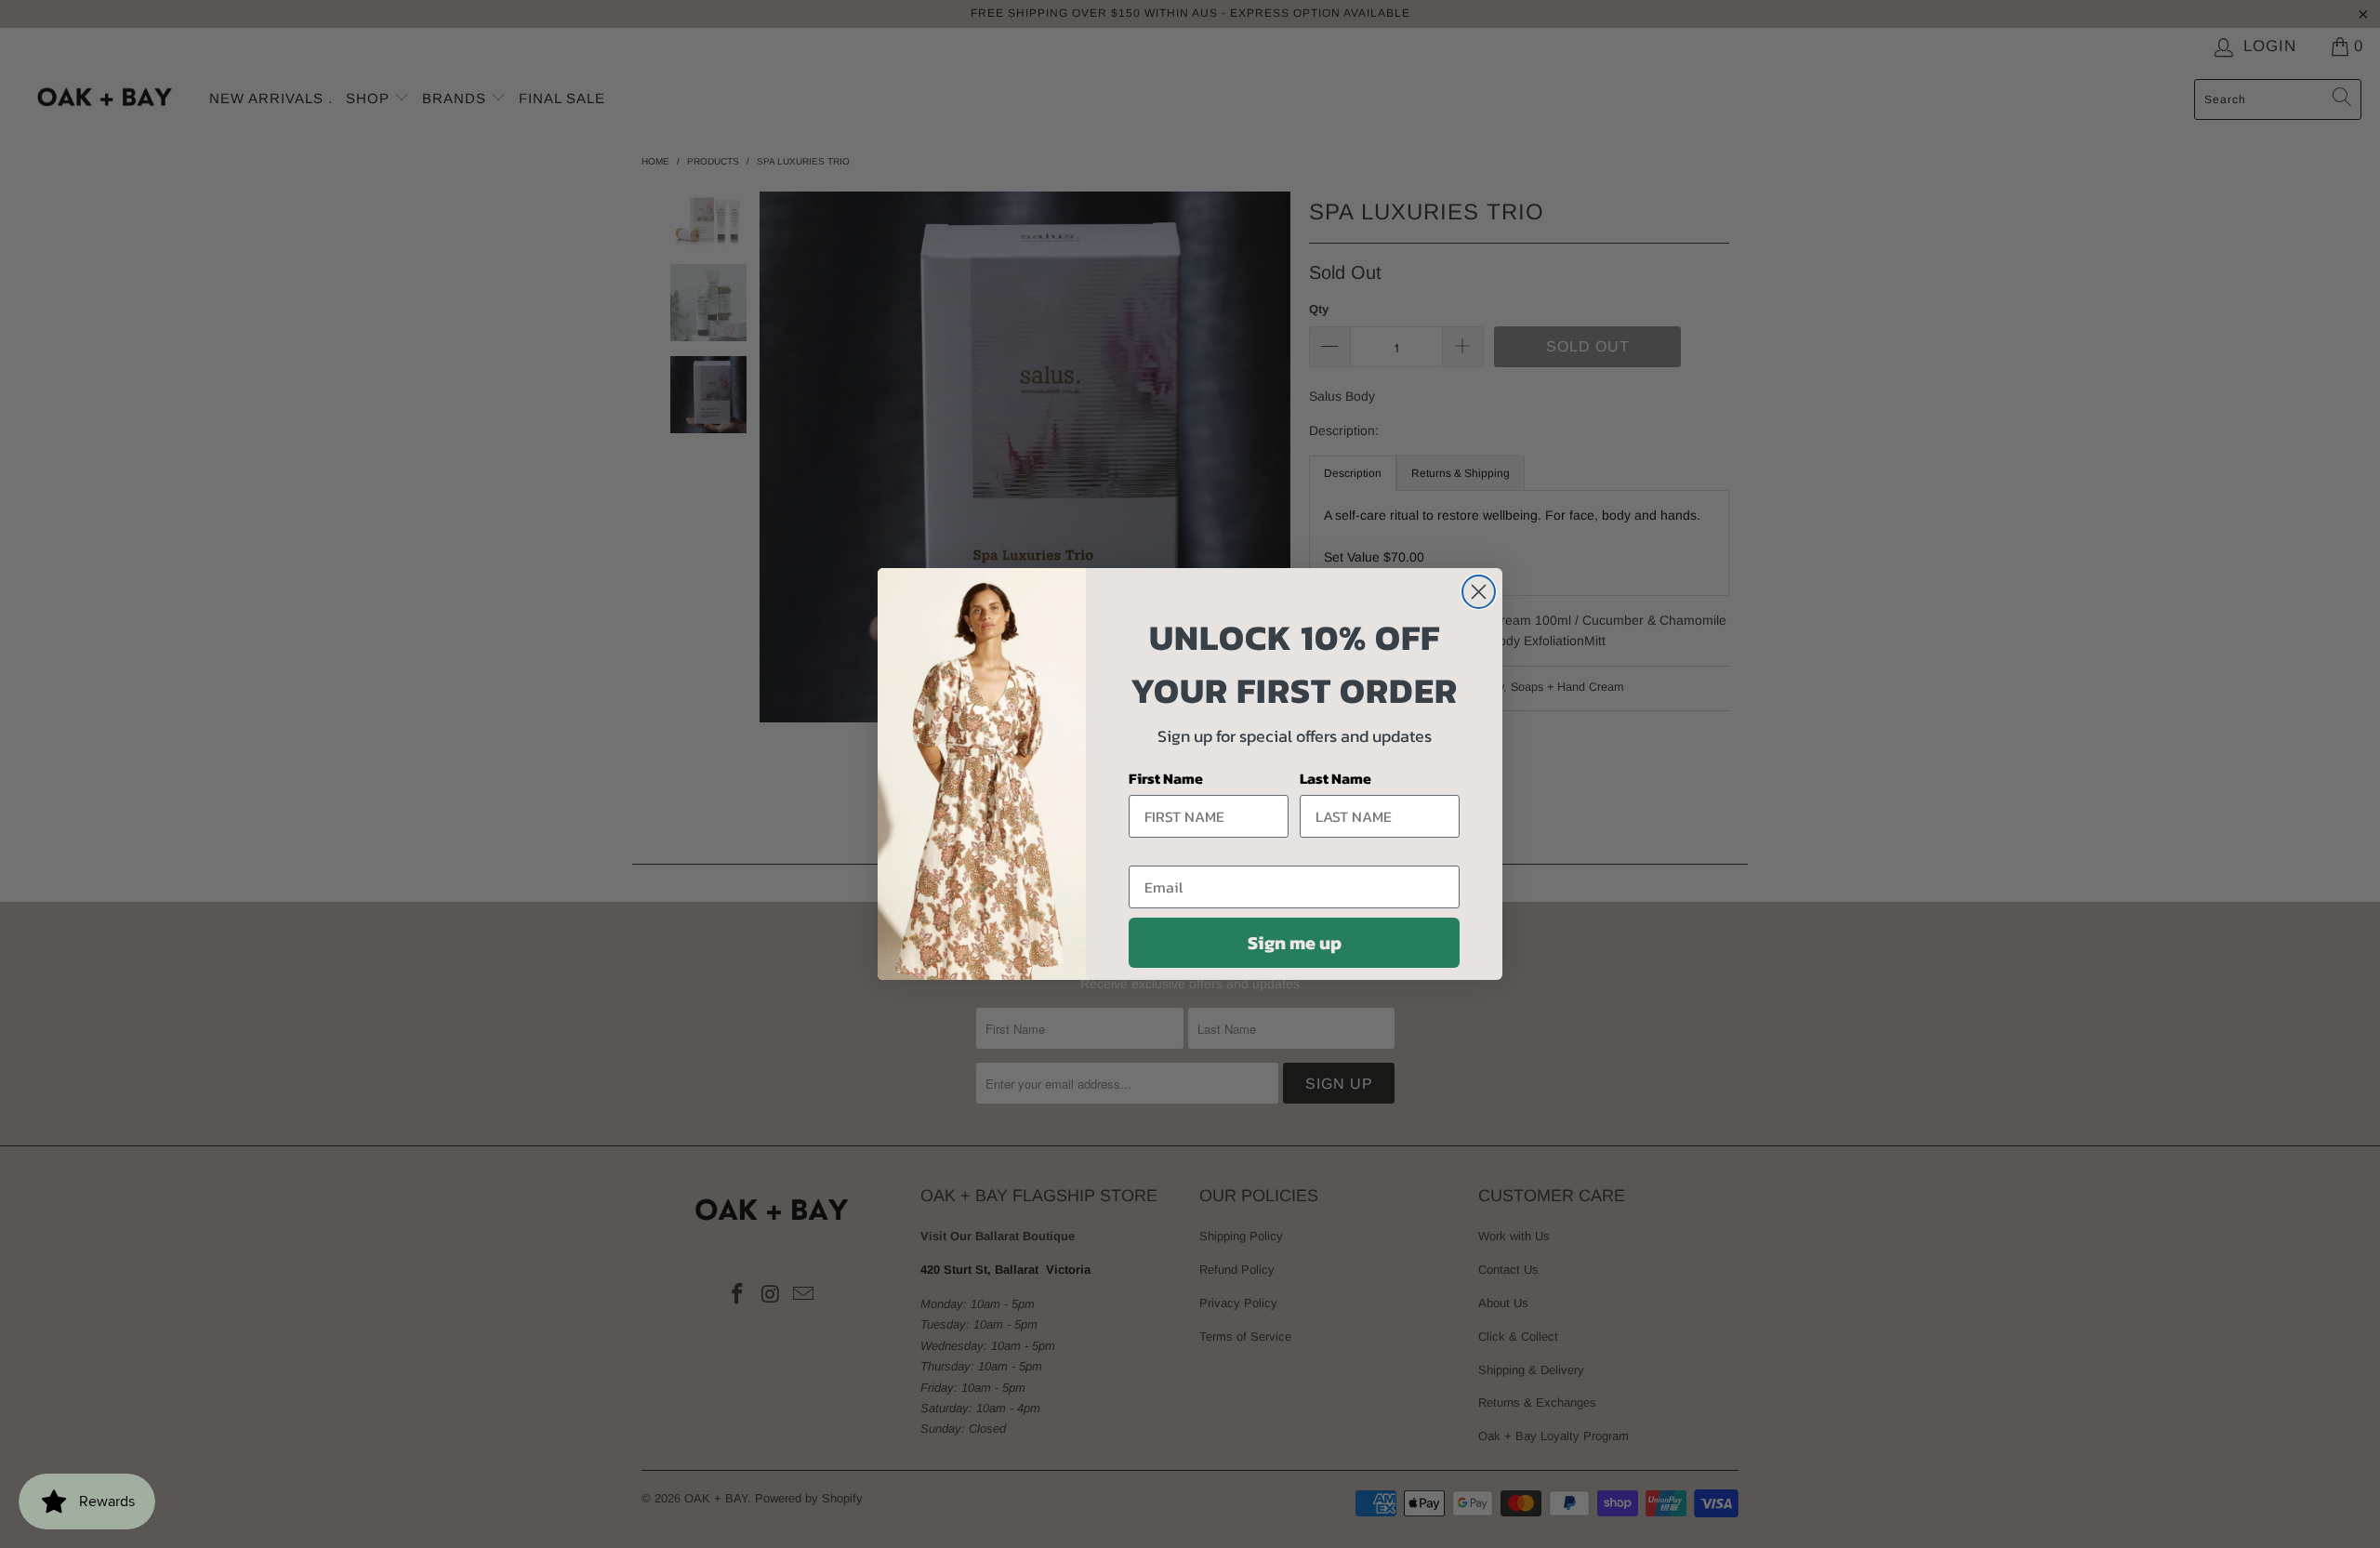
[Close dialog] (1479, 592)
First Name (1166, 778)
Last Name (1335, 778)
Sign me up (1295, 943)
